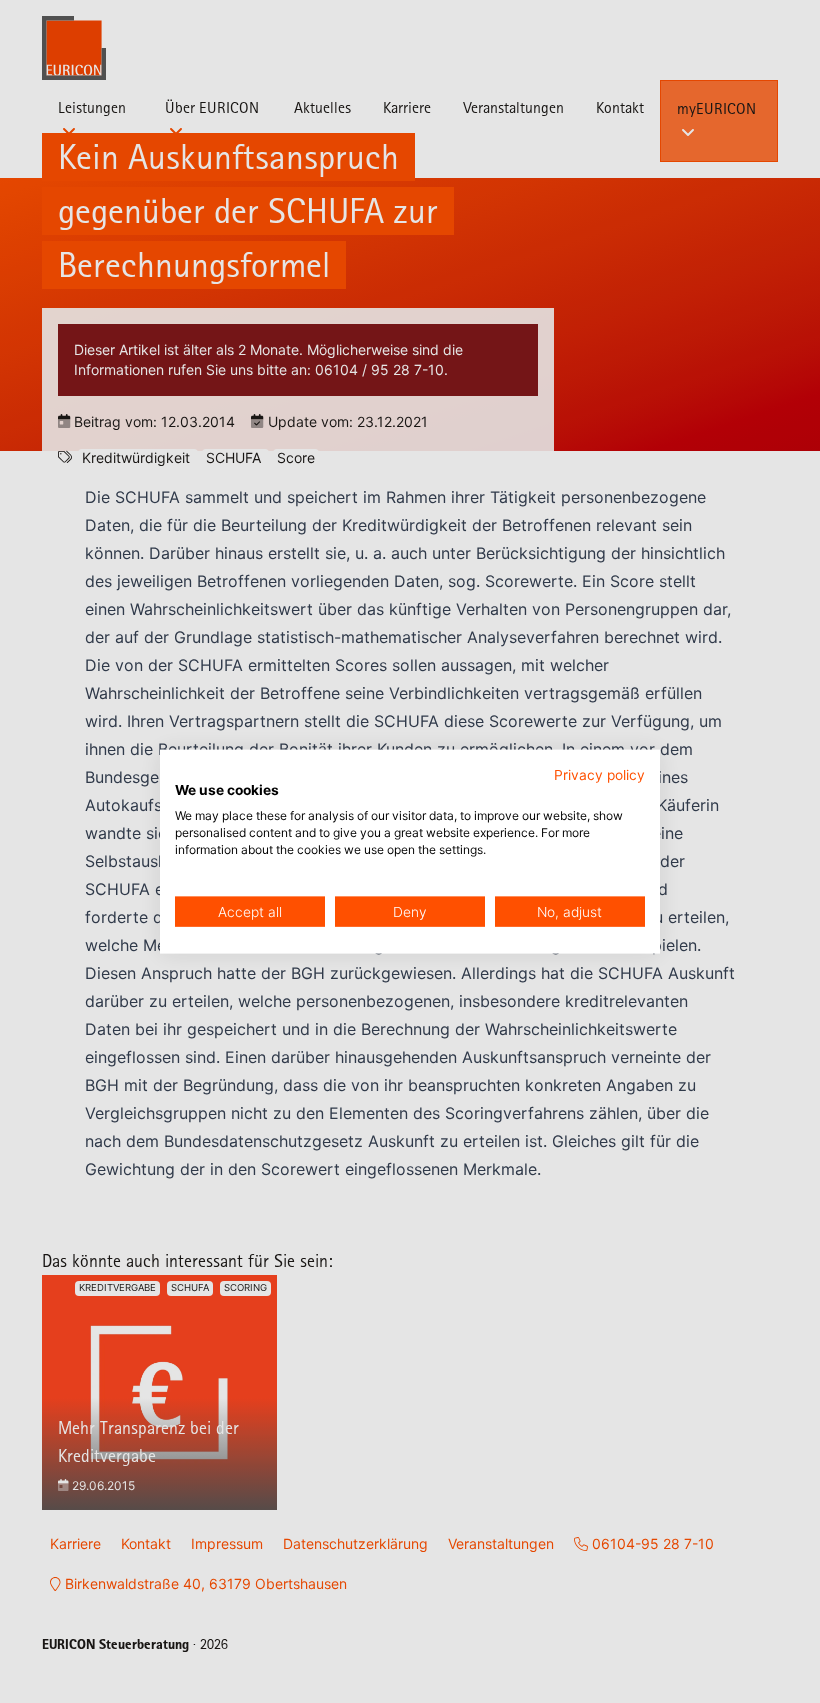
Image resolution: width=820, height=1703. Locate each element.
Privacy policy (599, 774)
